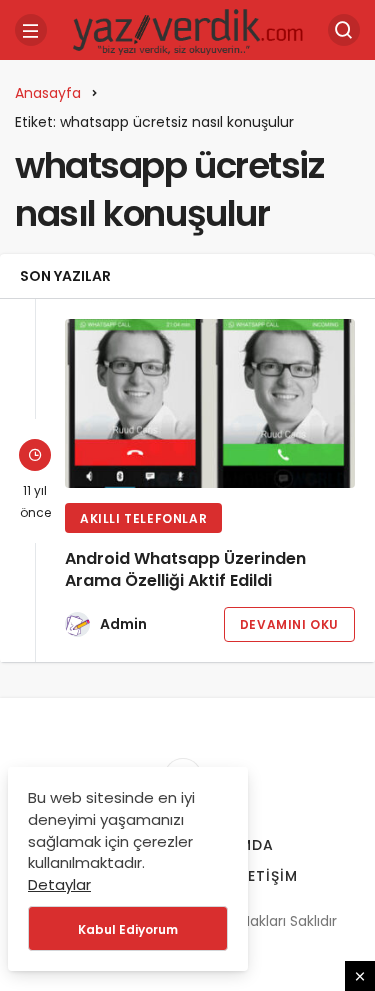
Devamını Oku (289, 624)
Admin (123, 624)
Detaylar (59, 884)
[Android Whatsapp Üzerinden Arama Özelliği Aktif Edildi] (210, 403)
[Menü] (31, 30)
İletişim (267, 876)
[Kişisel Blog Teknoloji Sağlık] (188, 28)
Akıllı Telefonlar (143, 518)
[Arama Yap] (344, 30)
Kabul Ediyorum (128, 929)
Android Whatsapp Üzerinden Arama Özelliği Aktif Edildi (185, 569)
